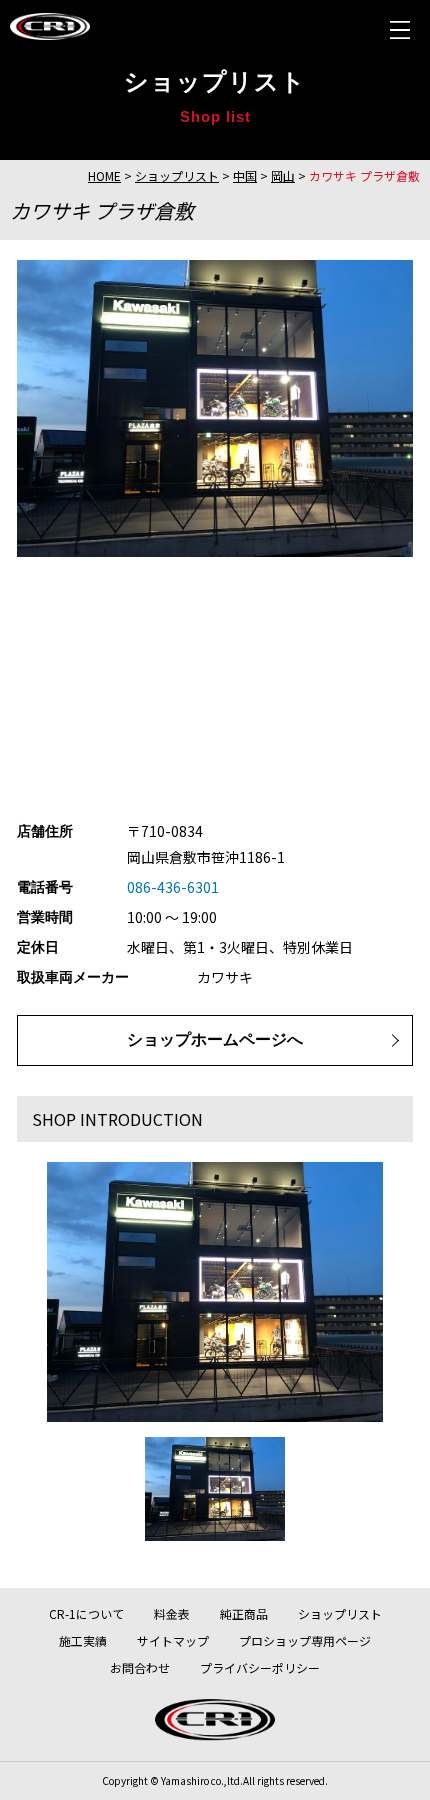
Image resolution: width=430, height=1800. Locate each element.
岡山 (283, 175)
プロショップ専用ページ (305, 1640)
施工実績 (83, 1640)
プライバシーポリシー (260, 1667)
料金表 (172, 1613)
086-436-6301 (173, 887)
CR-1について (86, 1613)
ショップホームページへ (215, 1039)
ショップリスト (177, 175)
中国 (245, 175)
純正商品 (244, 1613)
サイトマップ (173, 1640)
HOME (104, 175)
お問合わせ (140, 1667)
